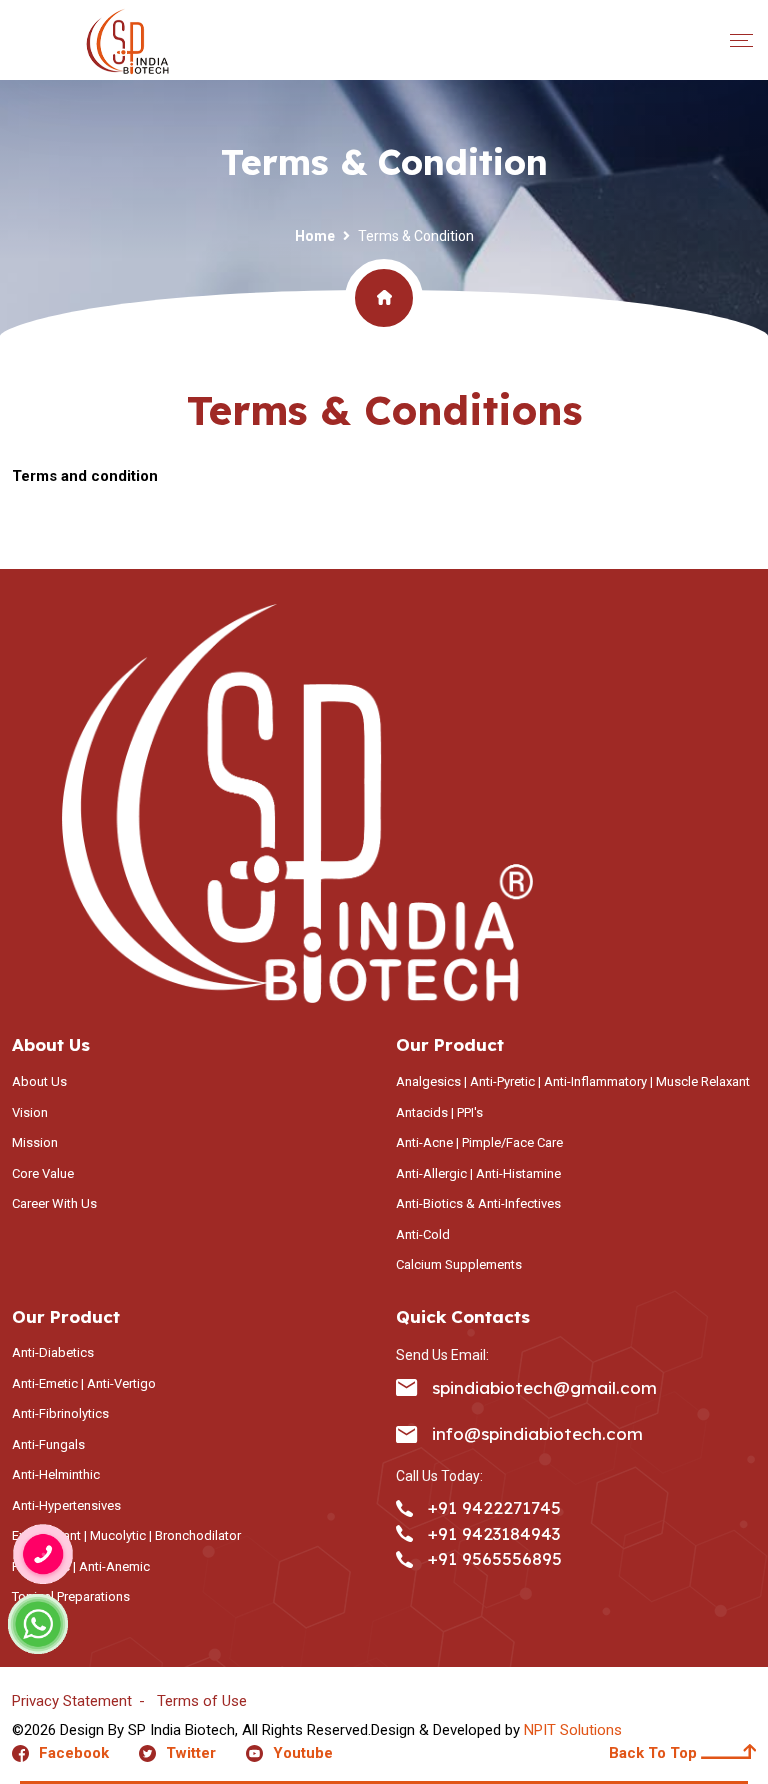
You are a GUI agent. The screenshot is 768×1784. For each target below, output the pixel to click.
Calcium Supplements (459, 1264)
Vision (30, 1112)
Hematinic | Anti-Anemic (81, 1566)
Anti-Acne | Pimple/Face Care (479, 1142)
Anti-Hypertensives (66, 1505)
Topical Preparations (71, 1596)
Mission (35, 1142)
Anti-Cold (423, 1234)
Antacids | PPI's (439, 1112)
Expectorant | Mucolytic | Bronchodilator (126, 1535)
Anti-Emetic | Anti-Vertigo (84, 1383)
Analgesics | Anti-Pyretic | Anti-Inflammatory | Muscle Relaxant (573, 1081)
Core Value (43, 1173)
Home (315, 236)
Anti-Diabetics (53, 1352)
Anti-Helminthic (56, 1474)
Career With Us (54, 1203)
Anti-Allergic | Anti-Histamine (478, 1173)
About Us (39, 1081)
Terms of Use (202, 1701)
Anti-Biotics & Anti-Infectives (478, 1203)
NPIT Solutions (573, 1730)
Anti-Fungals (48, 1444)
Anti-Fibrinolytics (60, 1413)
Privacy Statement (72, 1701)
